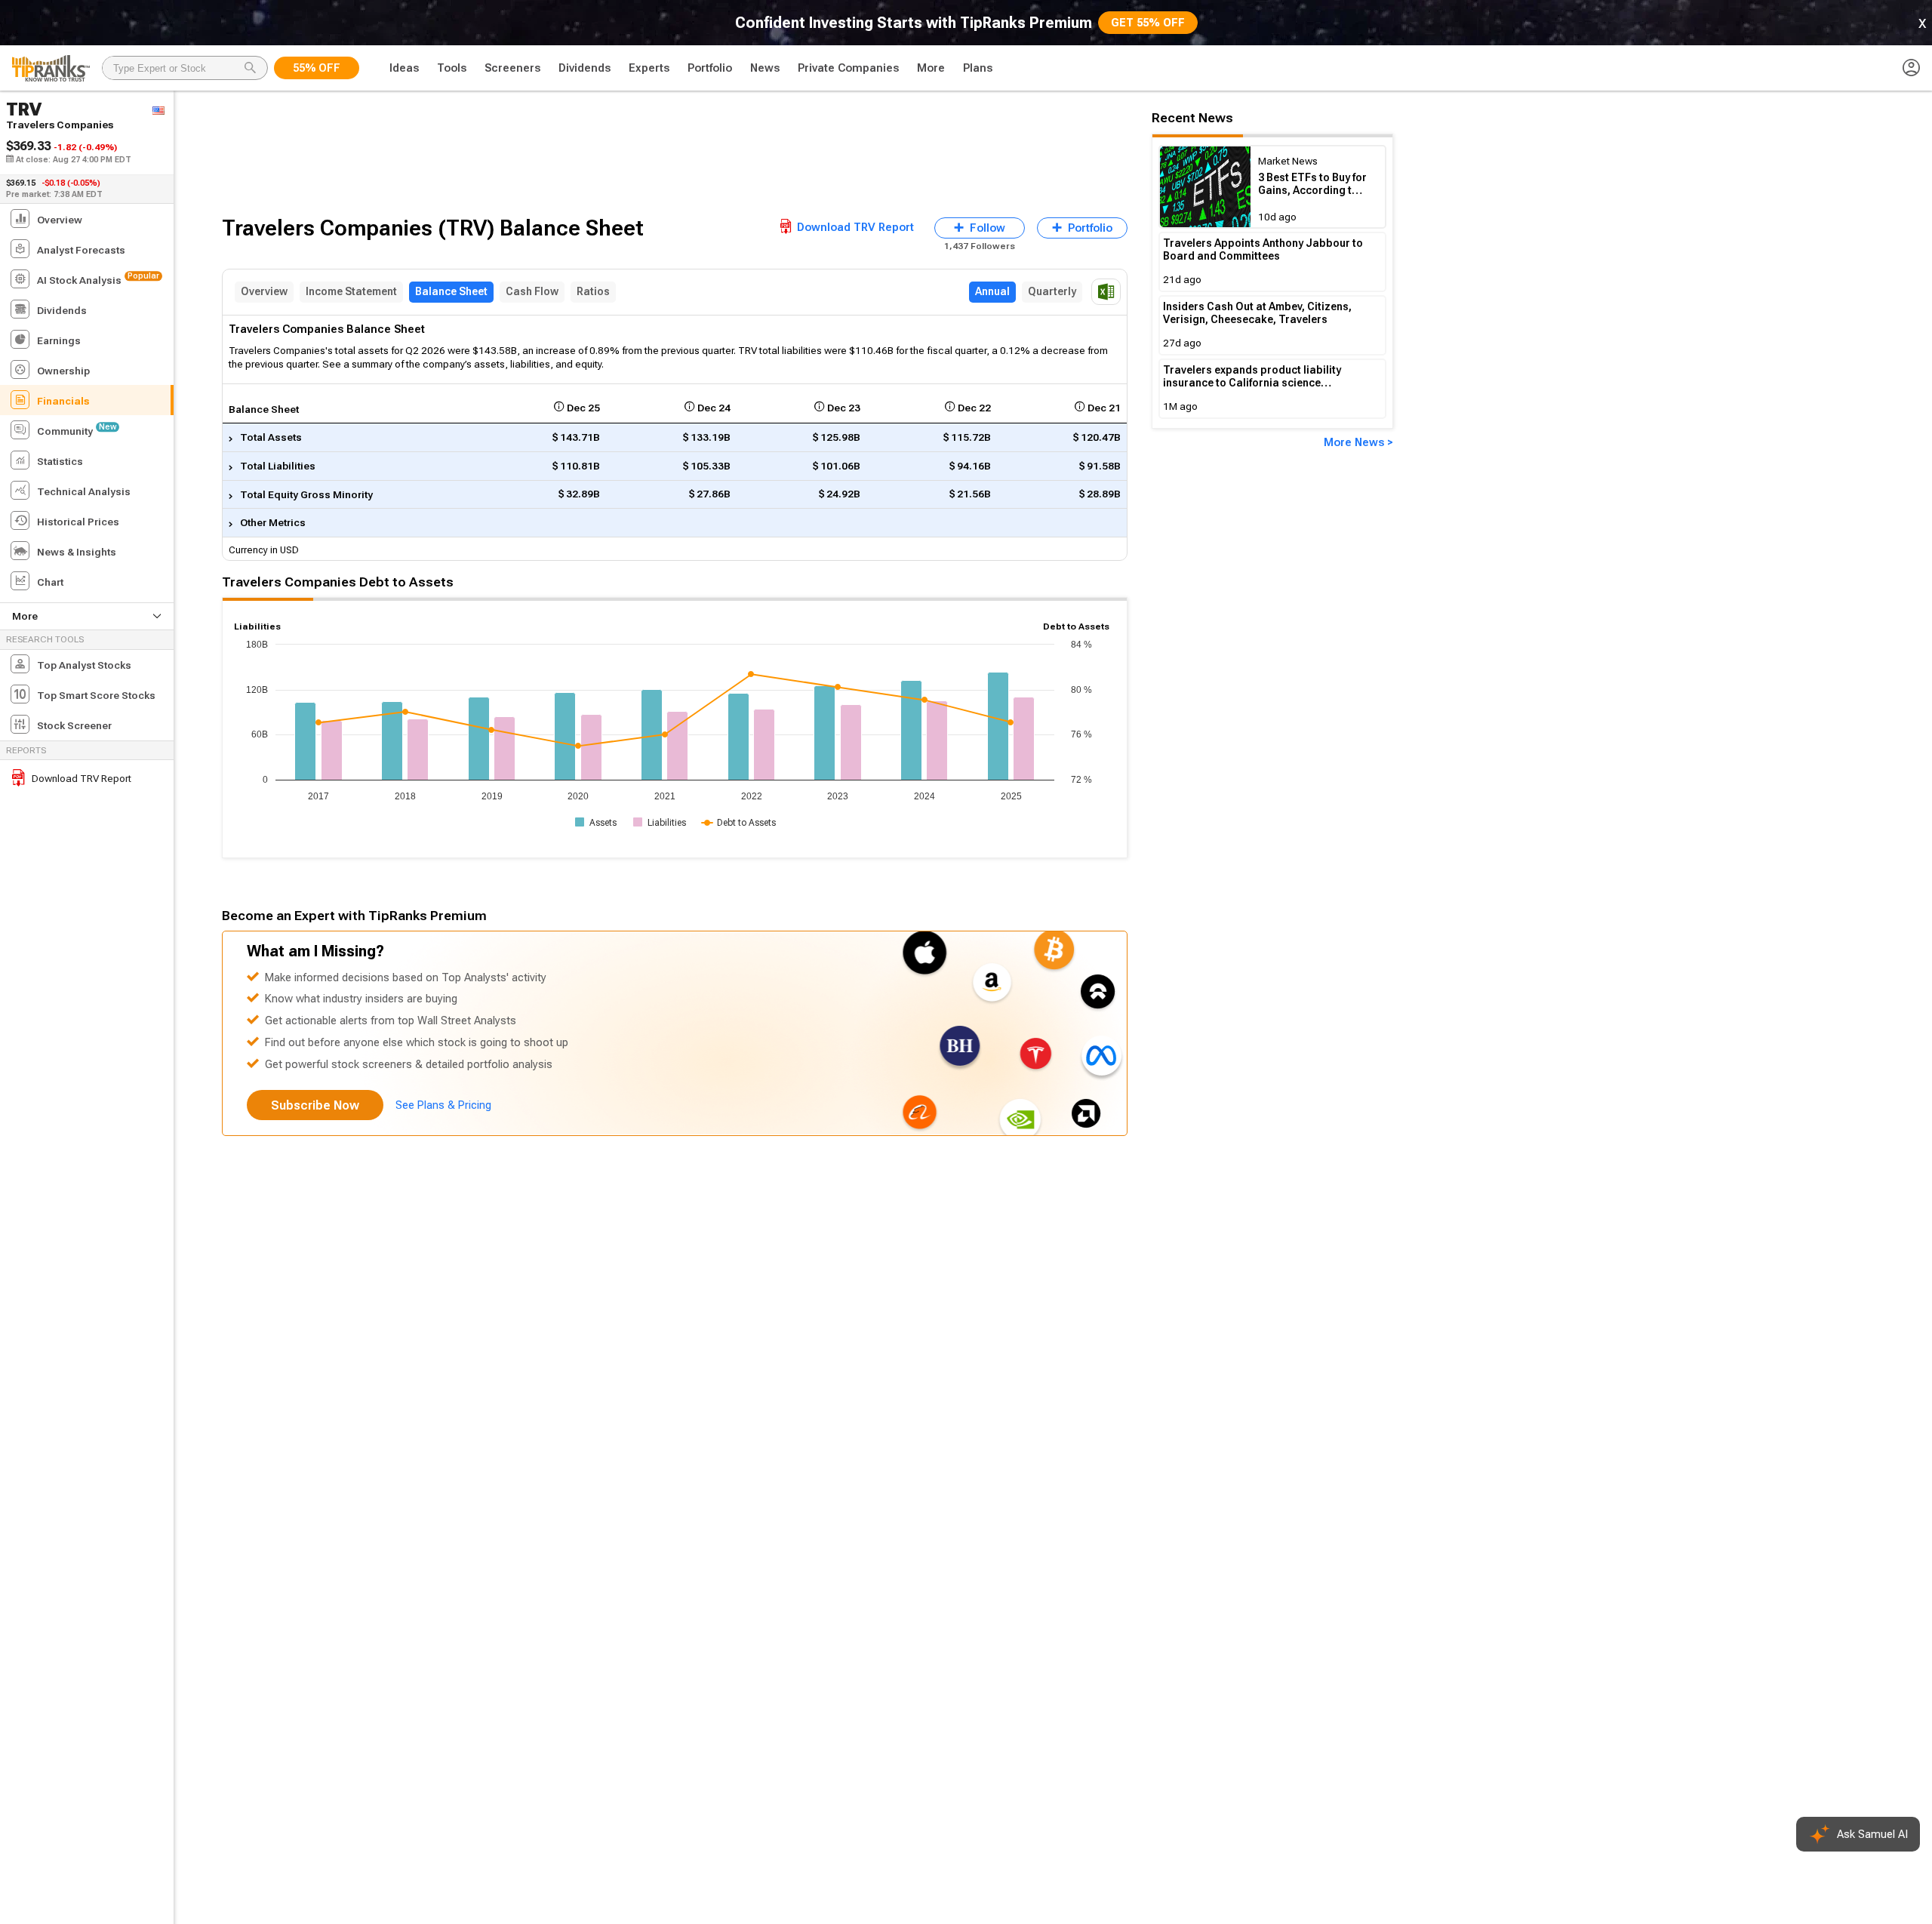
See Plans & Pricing (443, 1105)
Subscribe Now (315, 1105)
